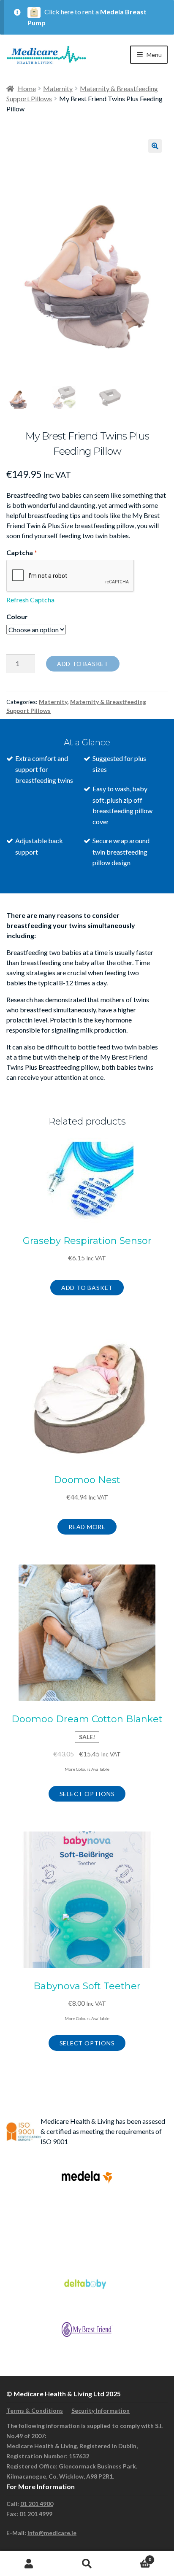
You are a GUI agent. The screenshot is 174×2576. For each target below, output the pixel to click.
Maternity (58, 88)
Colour (17, 616)
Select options (87, 1794)
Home (27, 88)
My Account (29, 2564)
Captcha (22, 552)
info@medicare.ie (52, 2533)
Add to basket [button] (87, 1288)
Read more (87, 1527)
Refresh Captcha (30, 600)
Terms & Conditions (35, 2410)
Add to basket (83, 664)
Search (87, 2564)
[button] (155, 146)
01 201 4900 (37, 2504)
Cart (134, 2557)
